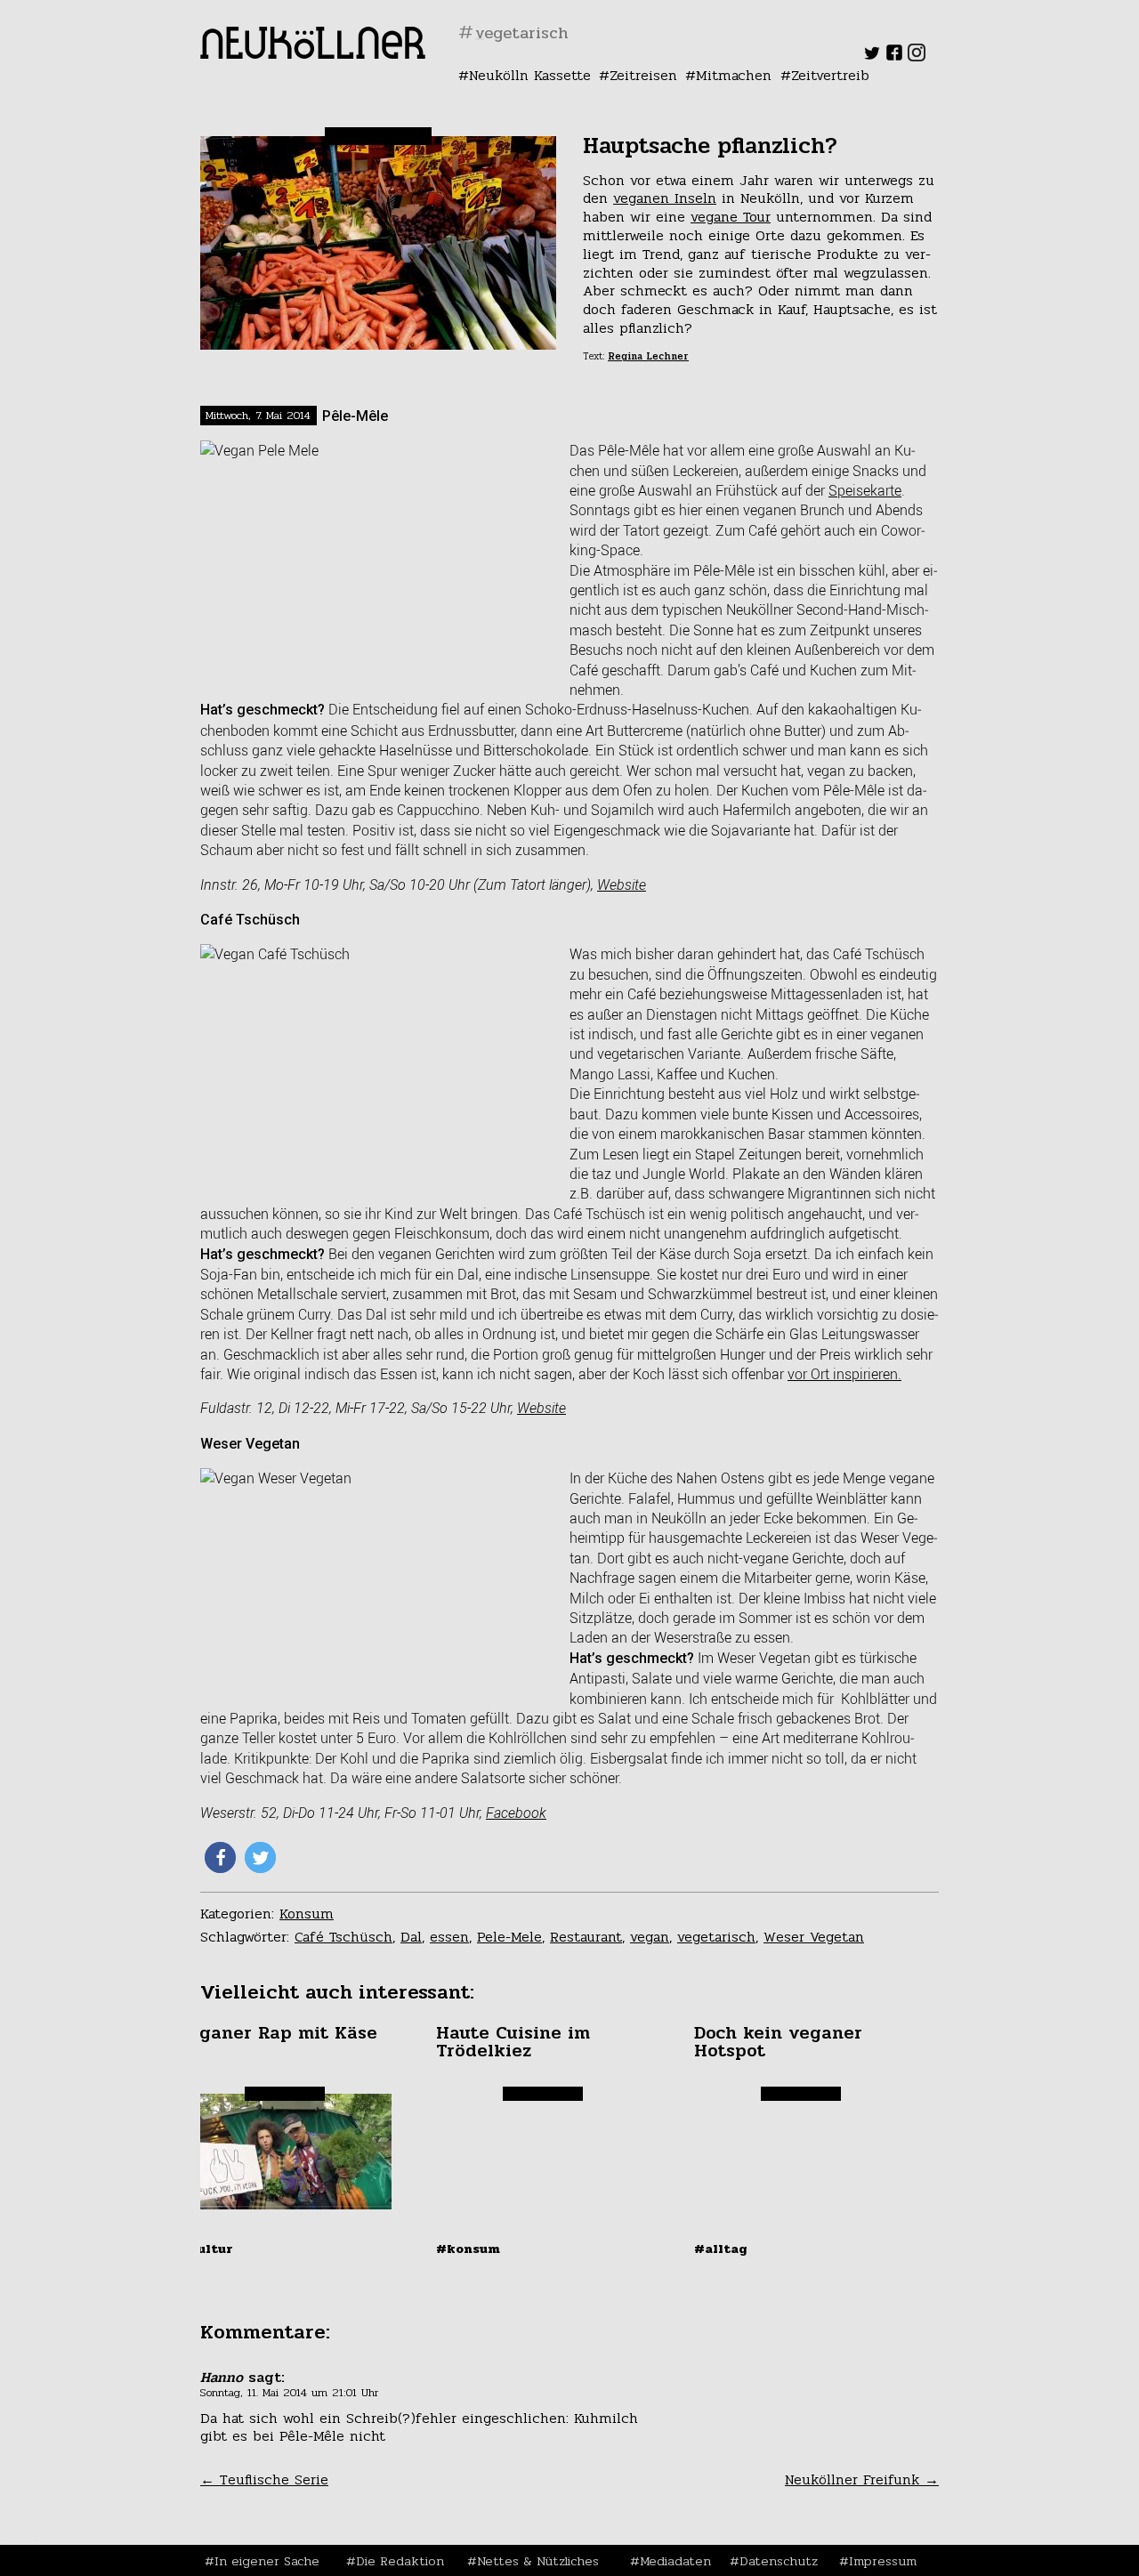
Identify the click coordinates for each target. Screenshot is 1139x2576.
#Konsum (468, 2249)
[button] (220, 1857)
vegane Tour (731, 217)
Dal (411, 1937)
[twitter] (872, 57)
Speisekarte (865, 490)
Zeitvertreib (830, 75)
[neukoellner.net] (313, 54)
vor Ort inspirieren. (844, 1374)
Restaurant (586, 1937)
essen (449, 1937)
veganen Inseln (665, 198)
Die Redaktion (400, 2561)
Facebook (516, 1813)
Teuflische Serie (264, 2479)
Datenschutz (779, 2561)
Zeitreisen (643, 75)
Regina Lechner (648, 356)
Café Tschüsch (343, 1937)
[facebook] (894, 57)
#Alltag (721, 2249)
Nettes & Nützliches (538, 2561)
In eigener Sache (267, 2561)
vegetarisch (716, 1937)
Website (622, 885)
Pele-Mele (509, 1937)
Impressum (883, 2561)
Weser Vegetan (814, 1937)
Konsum (307, 1914)
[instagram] (917, 57)
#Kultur (206, 2249)
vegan (650, 1937)
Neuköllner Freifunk (862, 2479)
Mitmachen (734, 75)
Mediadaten (675, 2561)
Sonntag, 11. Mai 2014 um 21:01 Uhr (289, 2393)
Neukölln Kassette (530, 75)
